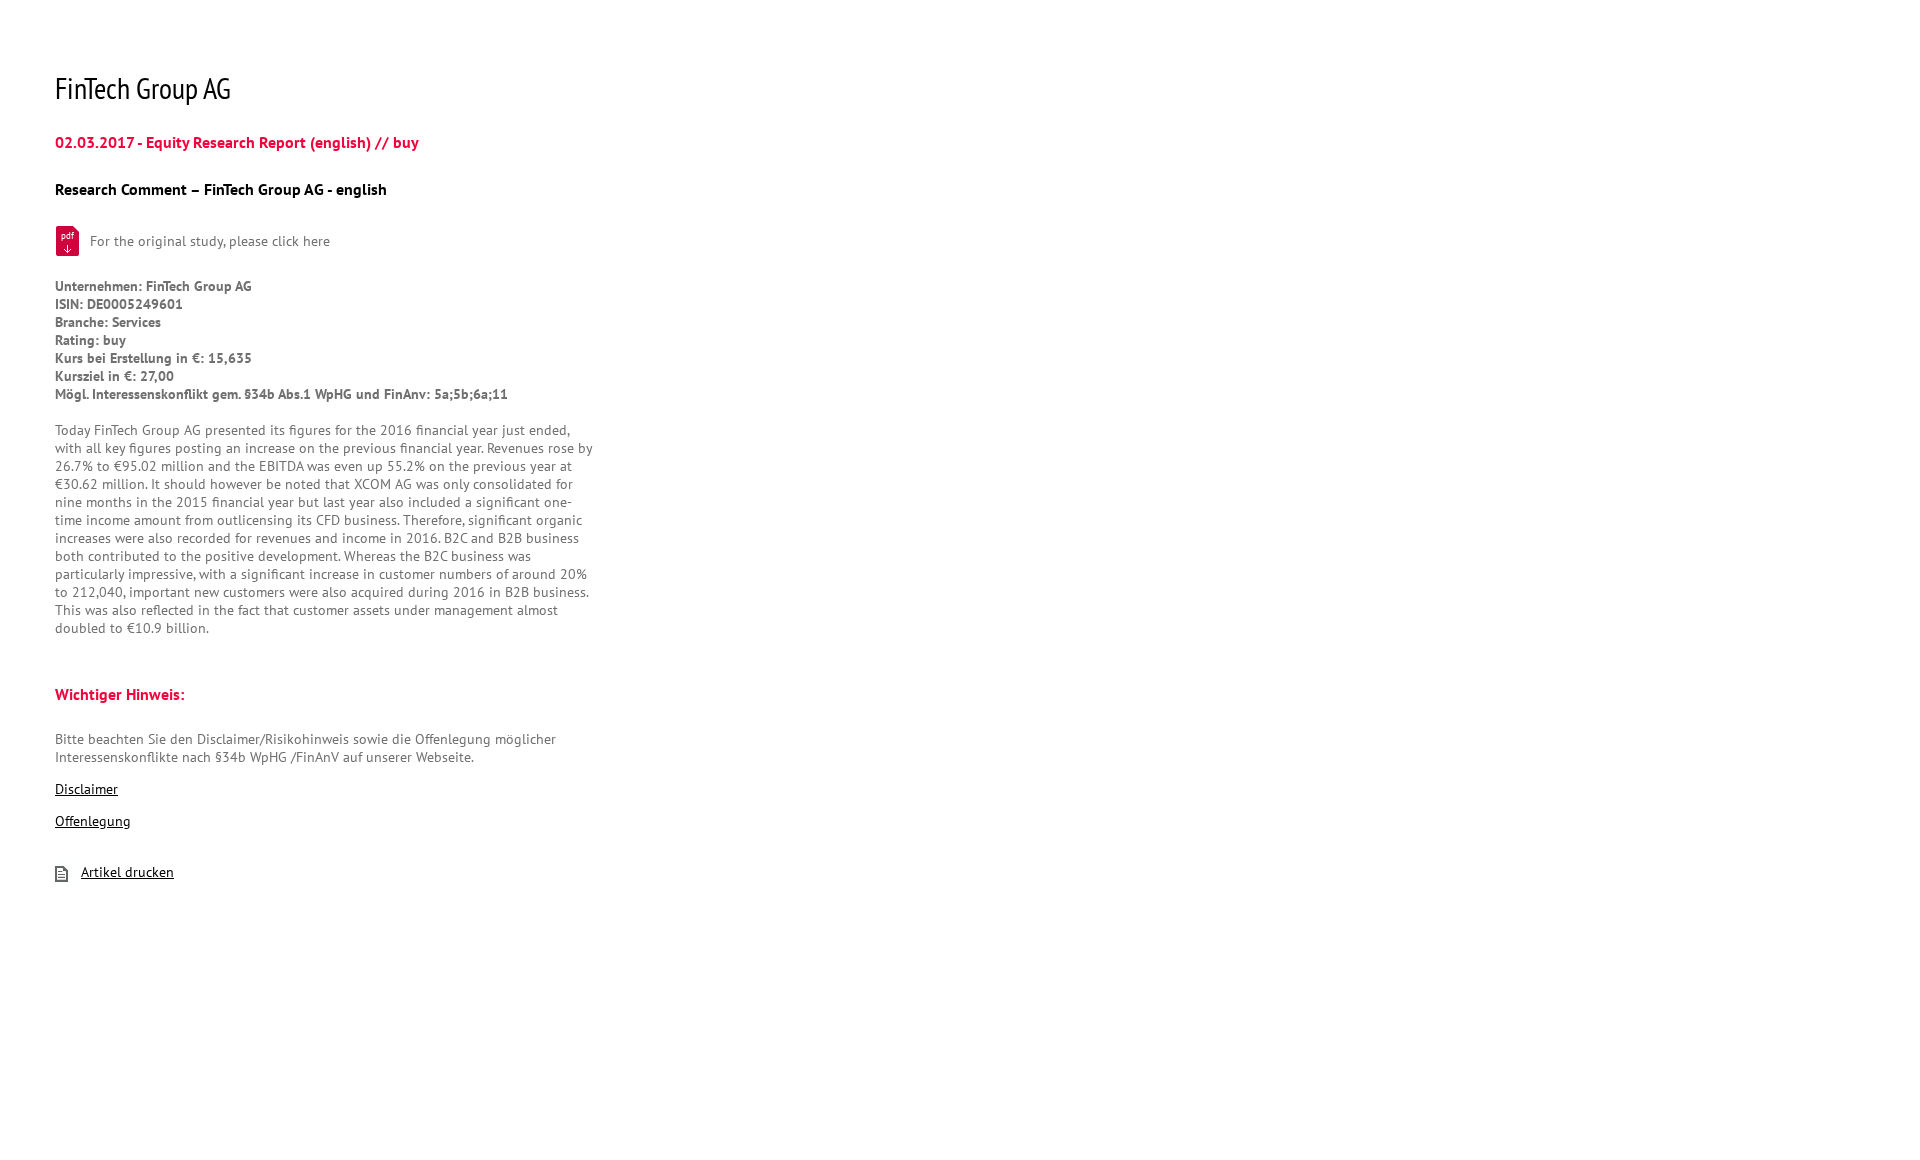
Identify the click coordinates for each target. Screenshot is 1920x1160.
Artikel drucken (127, 872)
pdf (67, 235)
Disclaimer (86, 789)
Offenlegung (93, 821)
